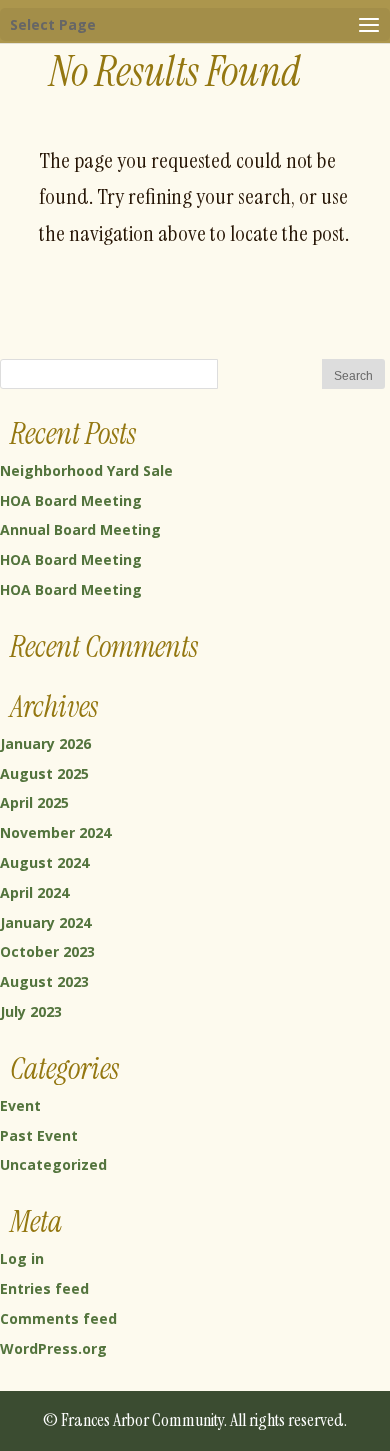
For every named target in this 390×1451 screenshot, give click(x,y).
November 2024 (55, 832)
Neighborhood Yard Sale (86, 470)
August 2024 (44, 862)
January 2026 (45, 743)
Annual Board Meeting (80, 529)
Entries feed (44, 1288)
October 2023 (47, 951)
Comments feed (58, 1318)
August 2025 (44, 773)
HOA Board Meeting (71, 500)
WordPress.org (53, 1348)
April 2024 (34, 892)
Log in (22, 1258)
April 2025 (34, 802)
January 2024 (45, 922)
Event (20, 1105)
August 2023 (44, 981)
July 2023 (31, 1011)
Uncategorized (53, 1164)
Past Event (39, 1135)
